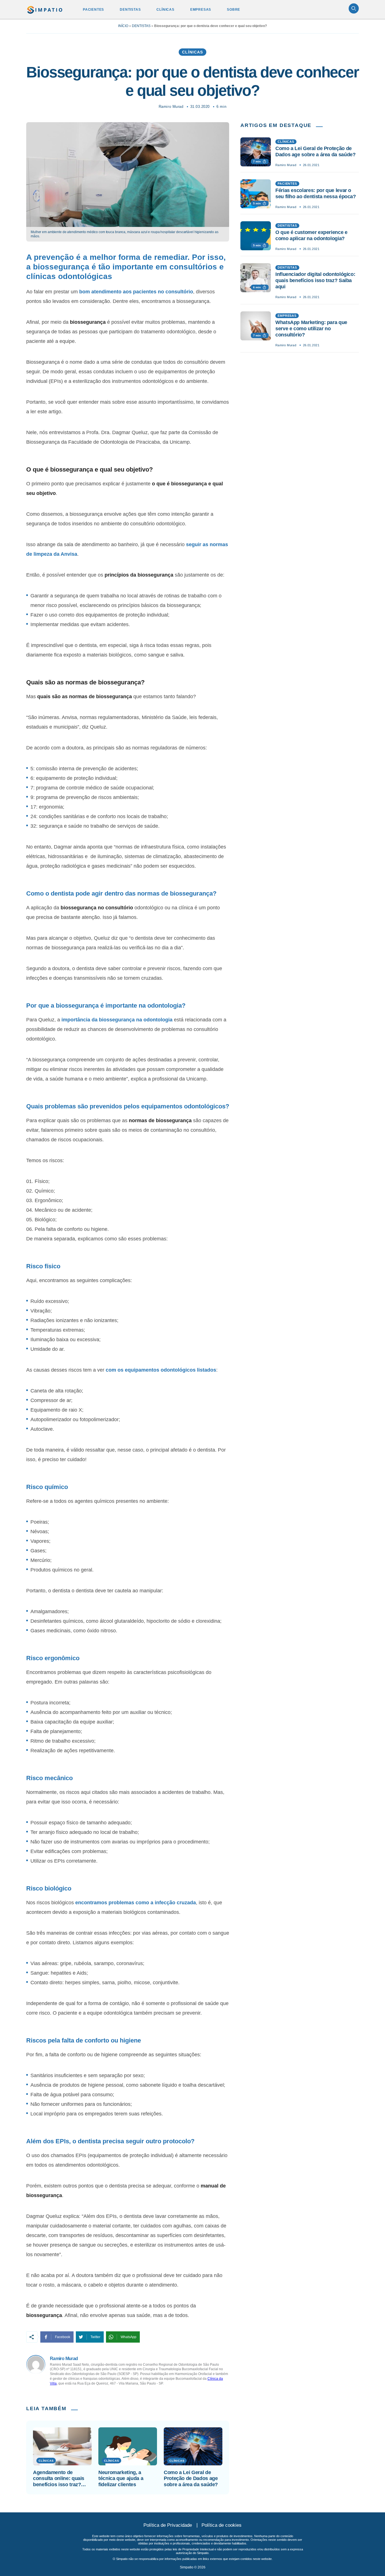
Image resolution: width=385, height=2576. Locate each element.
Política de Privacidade (168, 2525)
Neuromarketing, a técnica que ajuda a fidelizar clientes (121, 2478)
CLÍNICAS (165, 10)
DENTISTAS (130, 10)
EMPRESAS (201, 10)
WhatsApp (129, 2337)
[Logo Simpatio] (45, 9)
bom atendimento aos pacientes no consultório (136, 292)
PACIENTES (93, 10)
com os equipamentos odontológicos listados (161, 1370)
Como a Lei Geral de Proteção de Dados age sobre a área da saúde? (191, 2478)
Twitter (95, 2337)
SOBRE (234, 10)
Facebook (63, 2337)
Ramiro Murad (171, 107)
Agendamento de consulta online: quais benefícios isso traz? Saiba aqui (59, 2479)
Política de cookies (222, 2525)
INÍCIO (123, 26)
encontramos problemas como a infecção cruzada (136, 1903)
